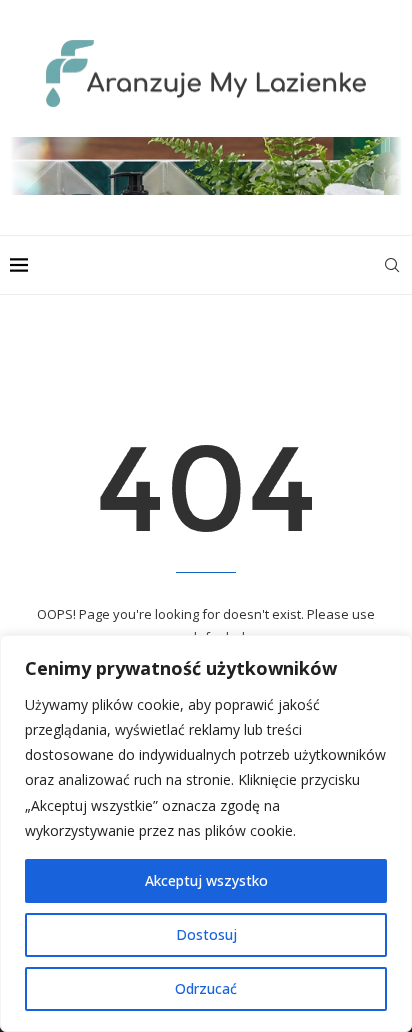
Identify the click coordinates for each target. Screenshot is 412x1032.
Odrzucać (206, 988)
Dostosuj (206, 934)
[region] (206, 833)
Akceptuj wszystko (206, 880)
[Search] (392, 265)
